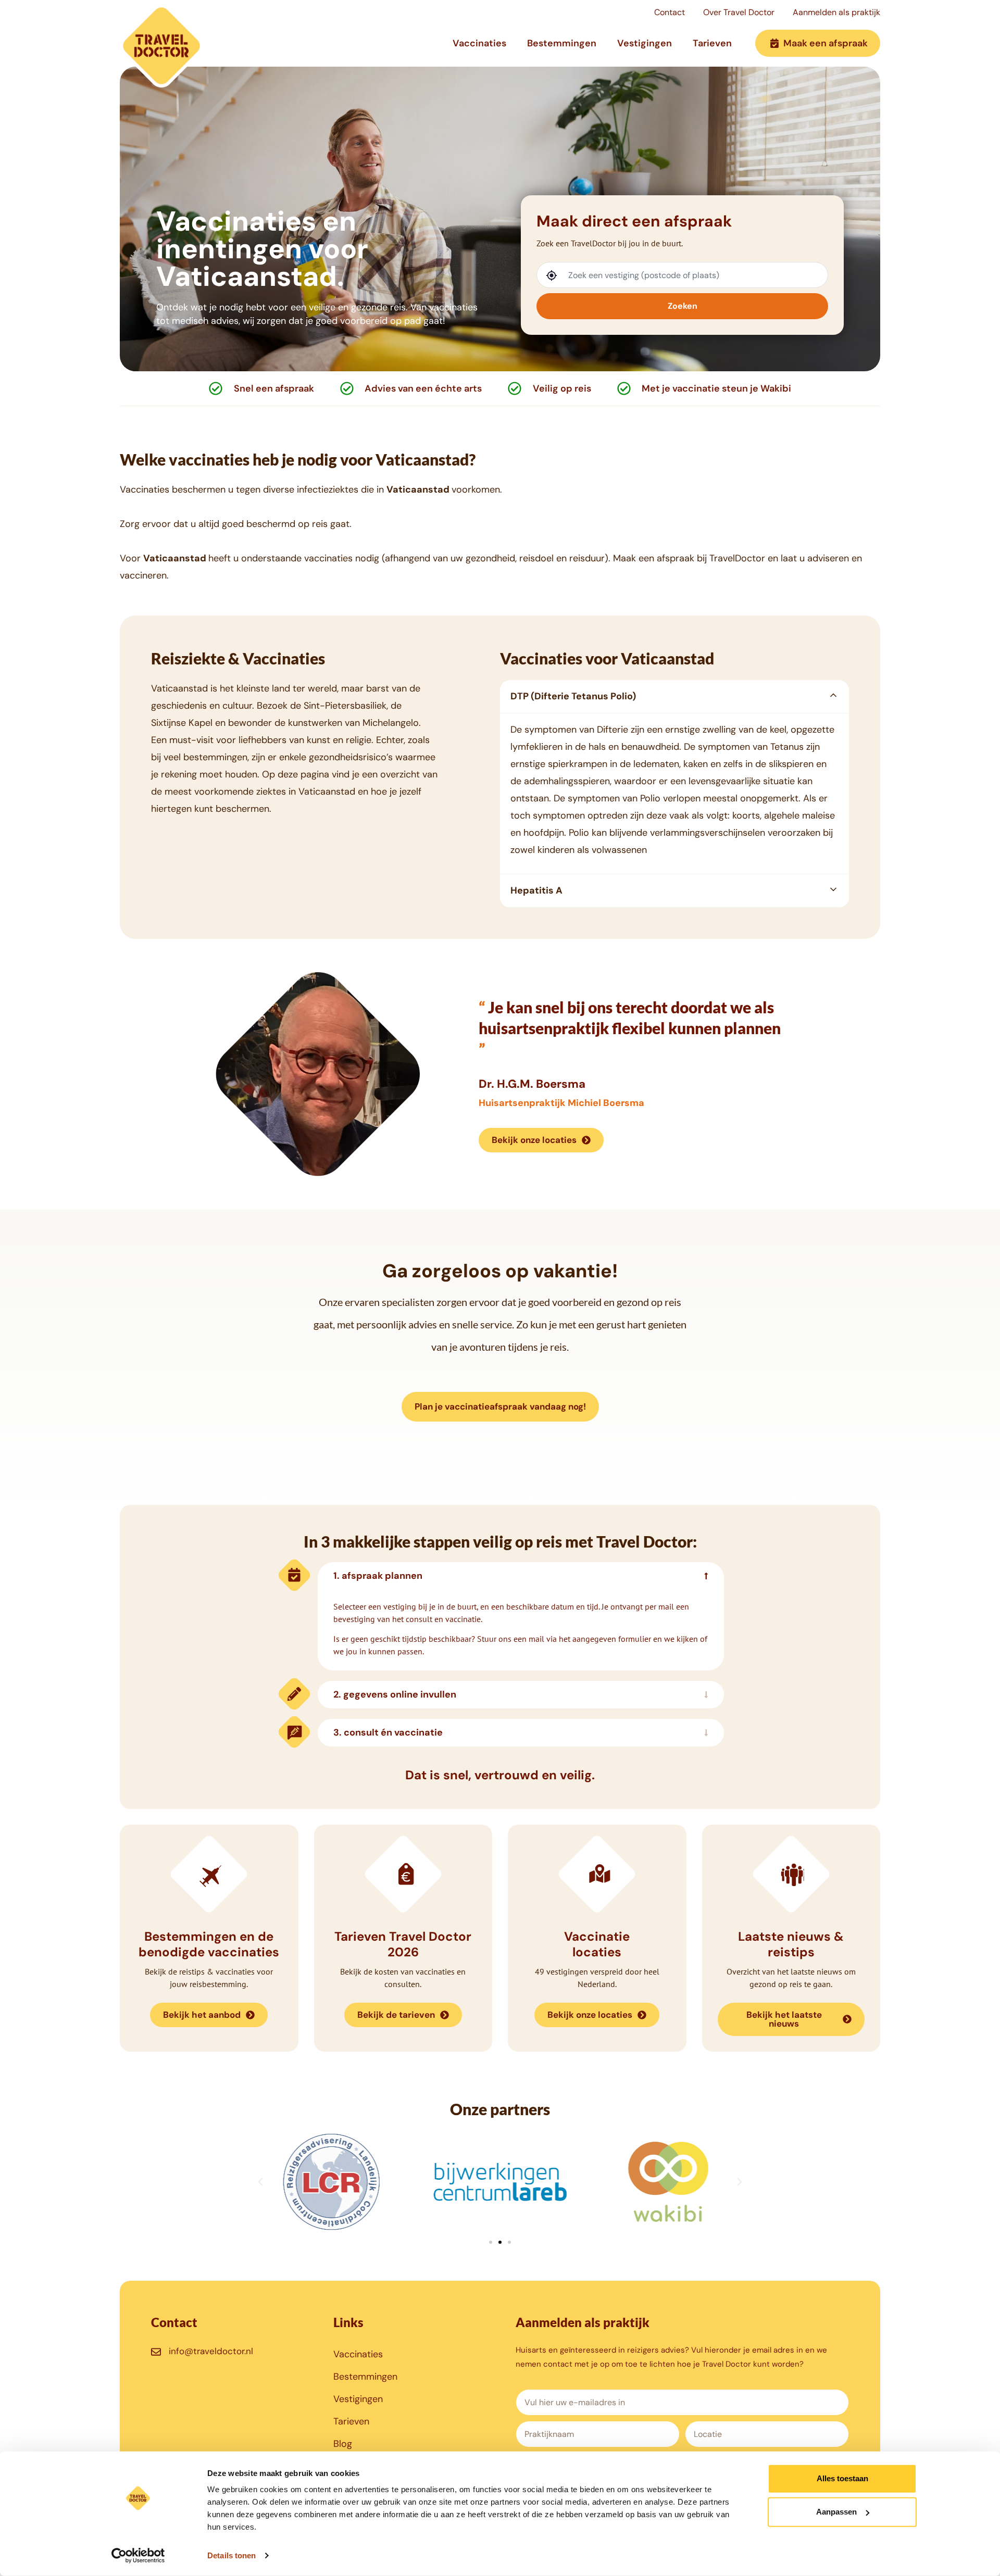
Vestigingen (645, 43)
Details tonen (232, 2555)
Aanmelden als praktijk (836, 12)
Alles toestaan (842, 2478)
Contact (670, 12)
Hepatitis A (536, 890)
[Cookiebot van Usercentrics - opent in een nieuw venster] (138, 2556)
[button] (674, 696)
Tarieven (712, 43)
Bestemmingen (562, 43)
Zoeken (683, 306)
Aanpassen (836, 2512)
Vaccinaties (479, 43)
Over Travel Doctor (739, 12)
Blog (343, 2444)
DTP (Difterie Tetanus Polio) (573, 696)
